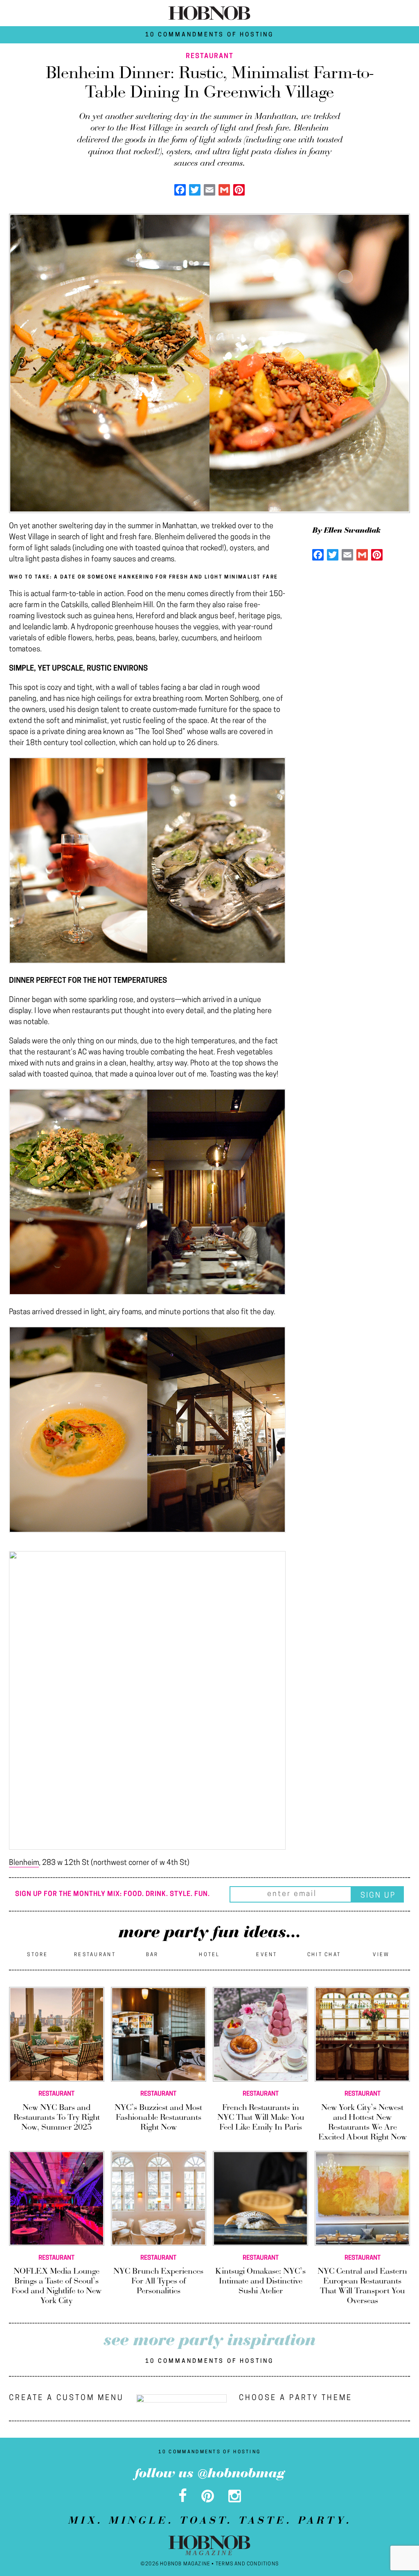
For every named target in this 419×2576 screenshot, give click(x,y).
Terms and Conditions (247, 2564)
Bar (152, 1955)
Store (38, 1955)
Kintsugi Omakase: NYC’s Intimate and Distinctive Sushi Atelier (260, 2281)
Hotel (209, 1955)
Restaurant (95, 1955)
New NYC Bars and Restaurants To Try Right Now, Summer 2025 (57, 2118)
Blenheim (24, 1863)
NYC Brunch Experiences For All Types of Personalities (158, 2281)
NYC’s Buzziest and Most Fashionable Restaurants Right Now (158, 2118)
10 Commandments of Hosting (209, 35)
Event (267, 1955)
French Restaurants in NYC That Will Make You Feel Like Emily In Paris (261, 2118)
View (381, 1955)
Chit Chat (324, 1955)
